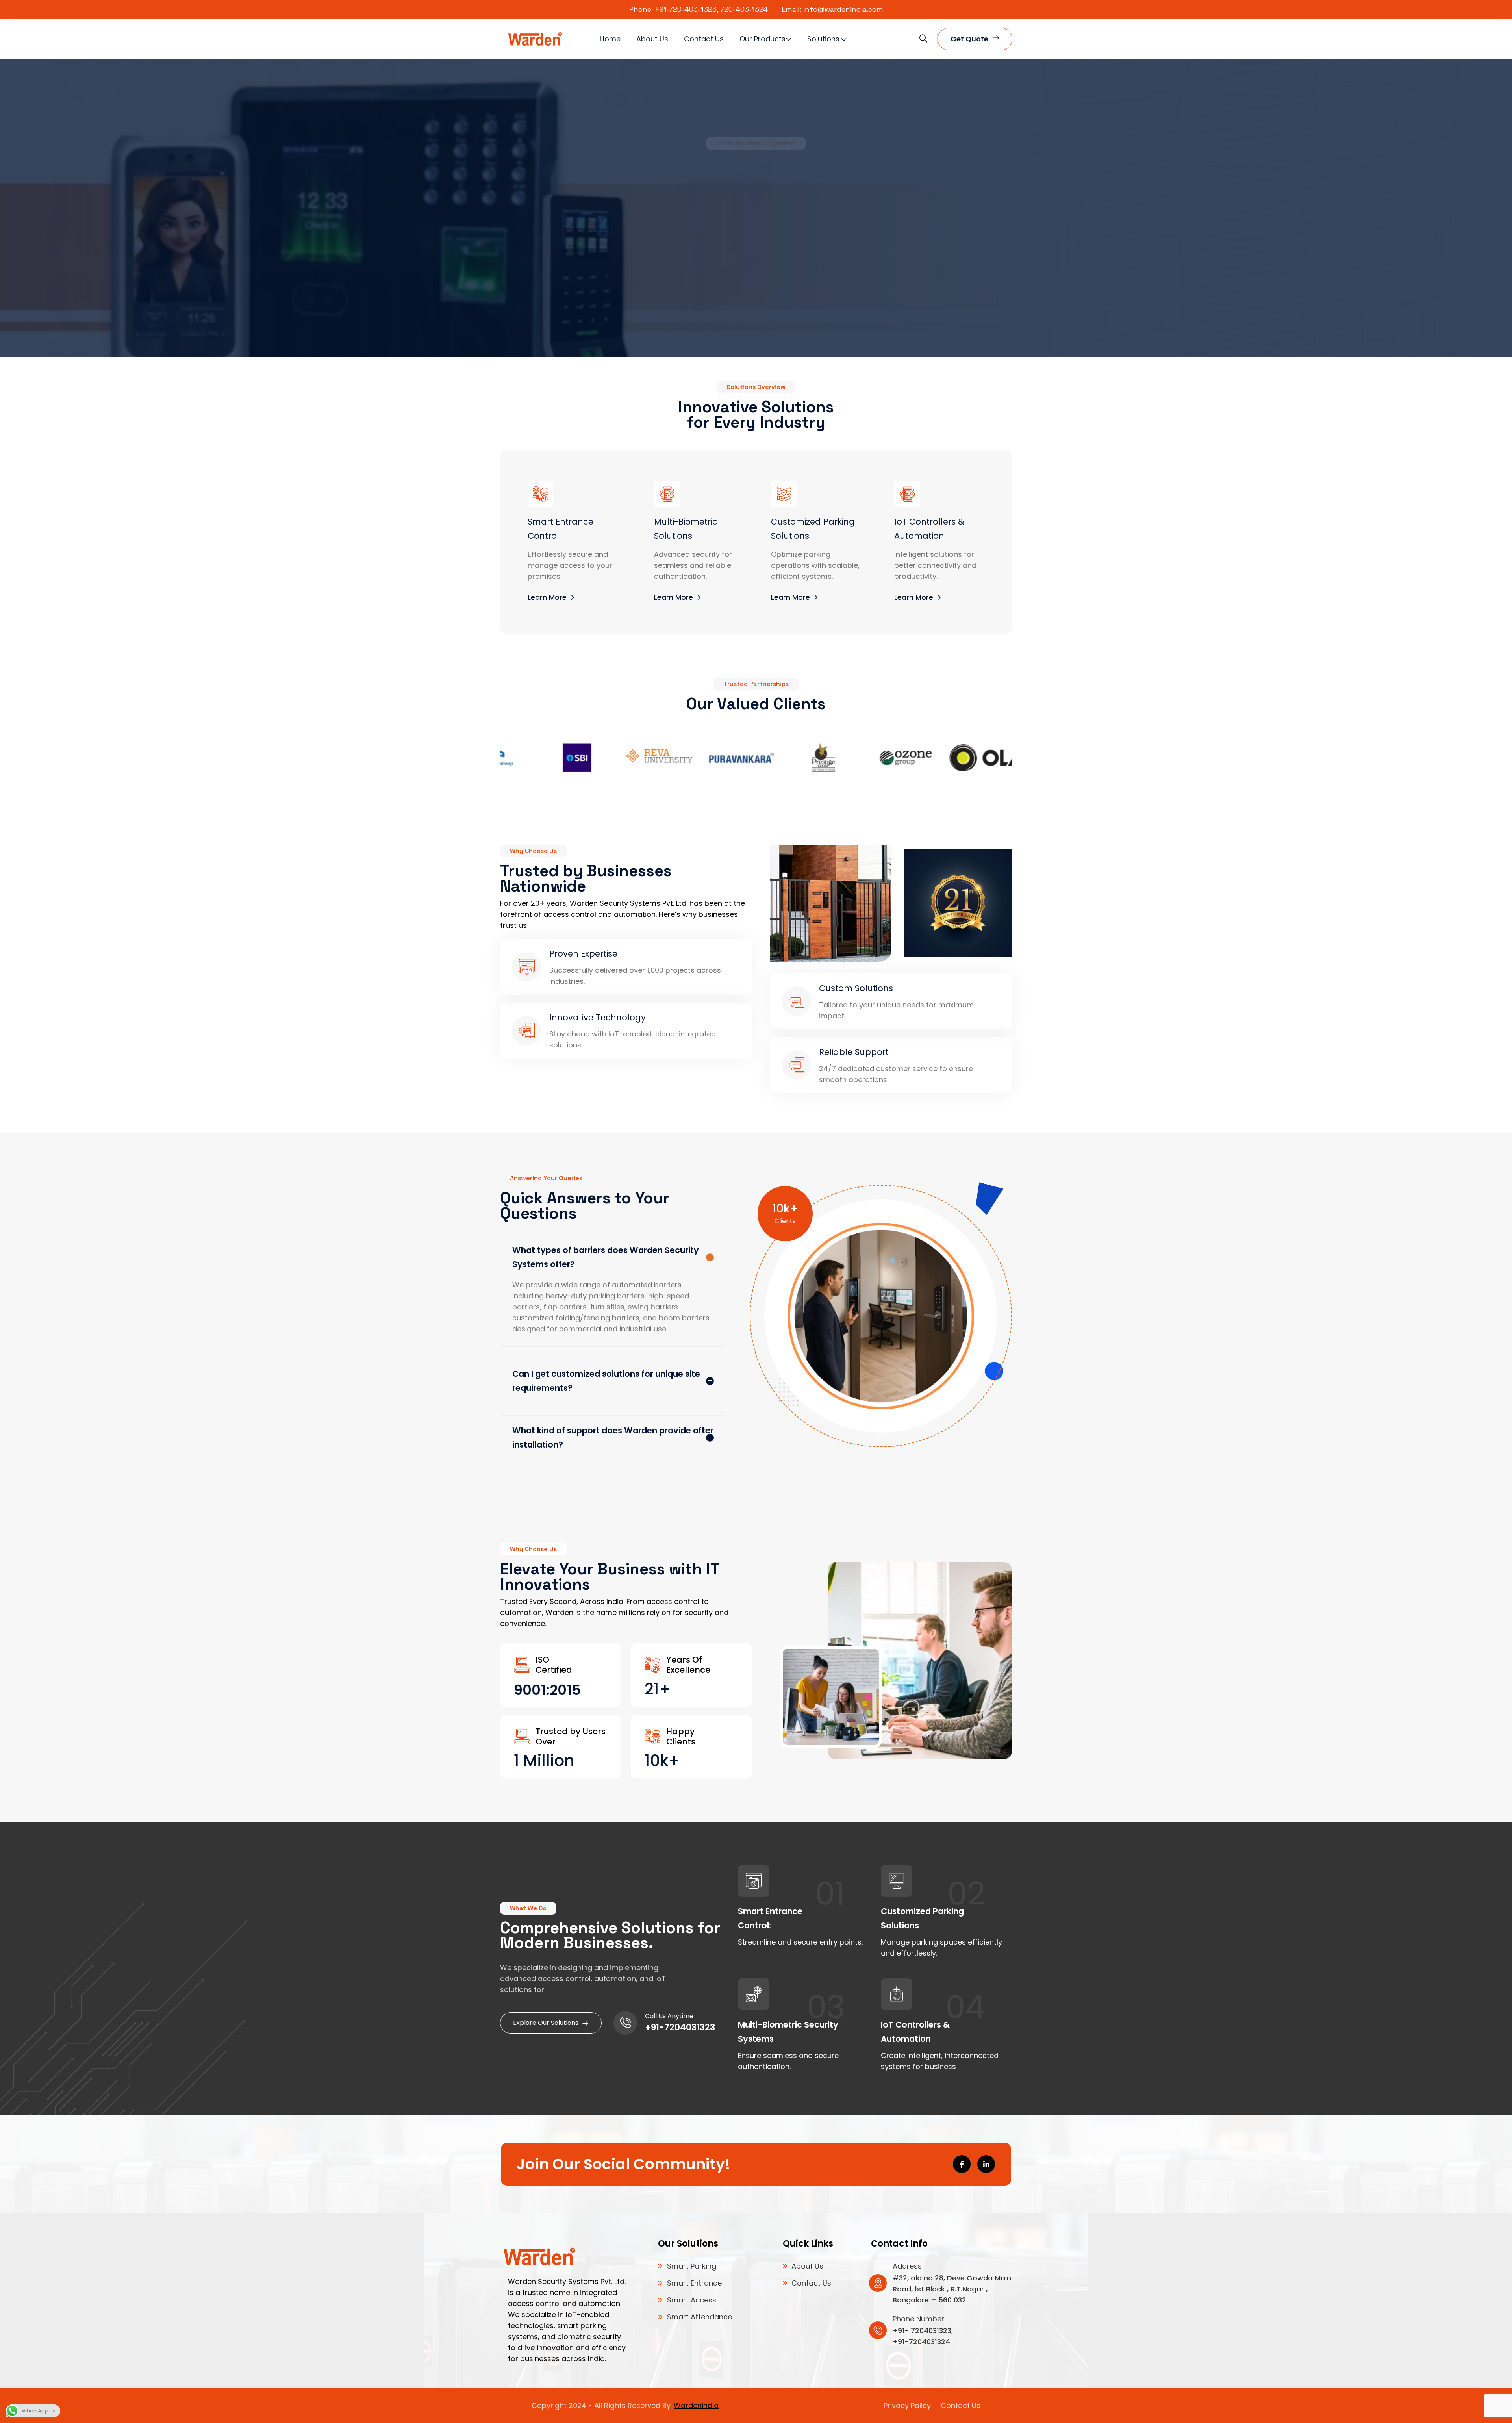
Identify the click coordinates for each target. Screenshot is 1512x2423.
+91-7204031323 (680, 2027)
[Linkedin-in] (986, 2164)
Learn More (751, 272)
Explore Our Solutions (546, 2023)
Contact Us (704, 39)
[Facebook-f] (962, 2164)
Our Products (762, 39)
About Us (652, 39)
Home (610, 39)
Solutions (823, 39)
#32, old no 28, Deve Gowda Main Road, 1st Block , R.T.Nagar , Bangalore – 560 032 (952, 2289)
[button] (100, 208)
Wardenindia (696, 2405)
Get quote (969, 39)
